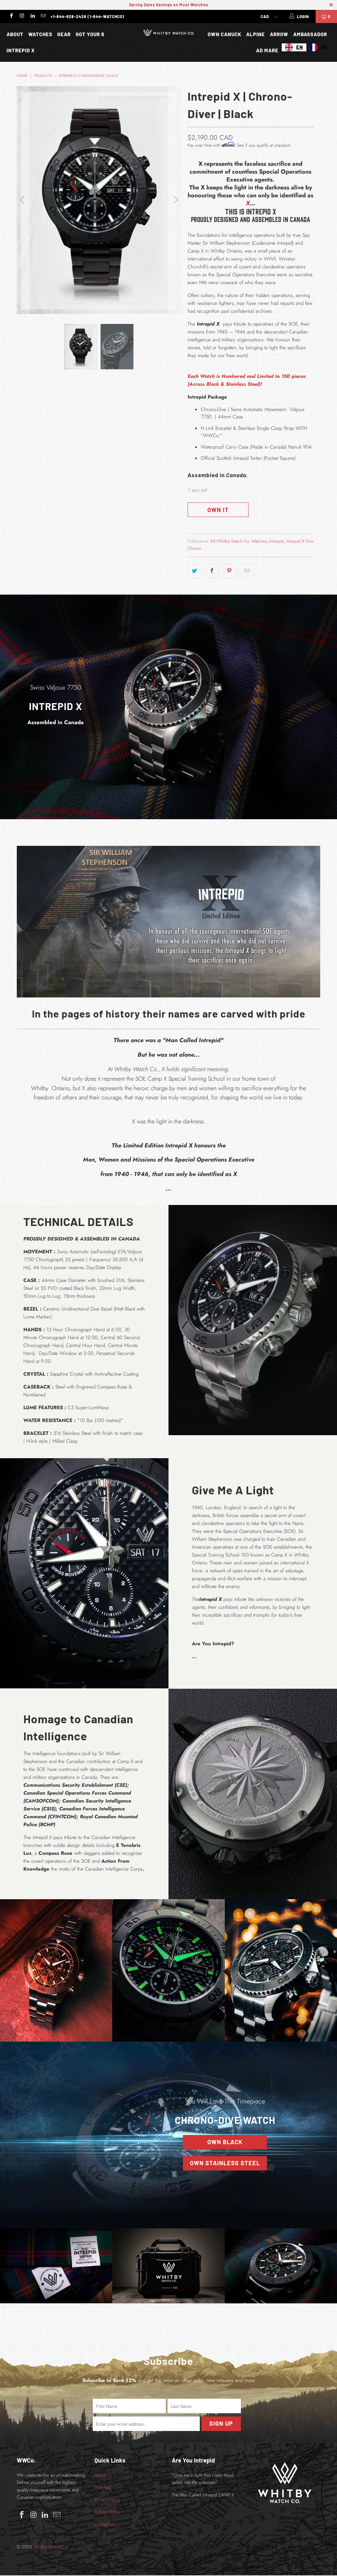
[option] (318, 47)
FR (324, 47)
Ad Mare (267, 50)
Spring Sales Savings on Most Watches (169, 5)
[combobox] (294, 47)
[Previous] (23, 200)
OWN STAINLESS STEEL (225, 2163)
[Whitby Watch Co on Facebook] (11, 16)
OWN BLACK (225, 2142)
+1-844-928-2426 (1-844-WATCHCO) (88, 16)
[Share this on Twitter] (195, 571)
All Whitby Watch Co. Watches (239, 541)
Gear (64, 34)
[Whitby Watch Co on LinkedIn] (32, 16)
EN (300, 47)
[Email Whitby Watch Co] (43, 16)
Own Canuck (224, 34)
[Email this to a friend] (247, 571)
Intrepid (277, 541)
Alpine (256, 34)
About (15, 34)
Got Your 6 (90, 34)
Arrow (279, 34)
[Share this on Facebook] (212, 571)
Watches (40, 34)
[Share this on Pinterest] (230, 571)
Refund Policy (107, 2512)
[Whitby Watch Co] (168, 34)
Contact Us (105, 2524)
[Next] (175, 200)
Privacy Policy (107, 2500)
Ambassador (310, 34)
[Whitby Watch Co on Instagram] (22, 16)
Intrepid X (21, 50)
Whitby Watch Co (50, 2547)
